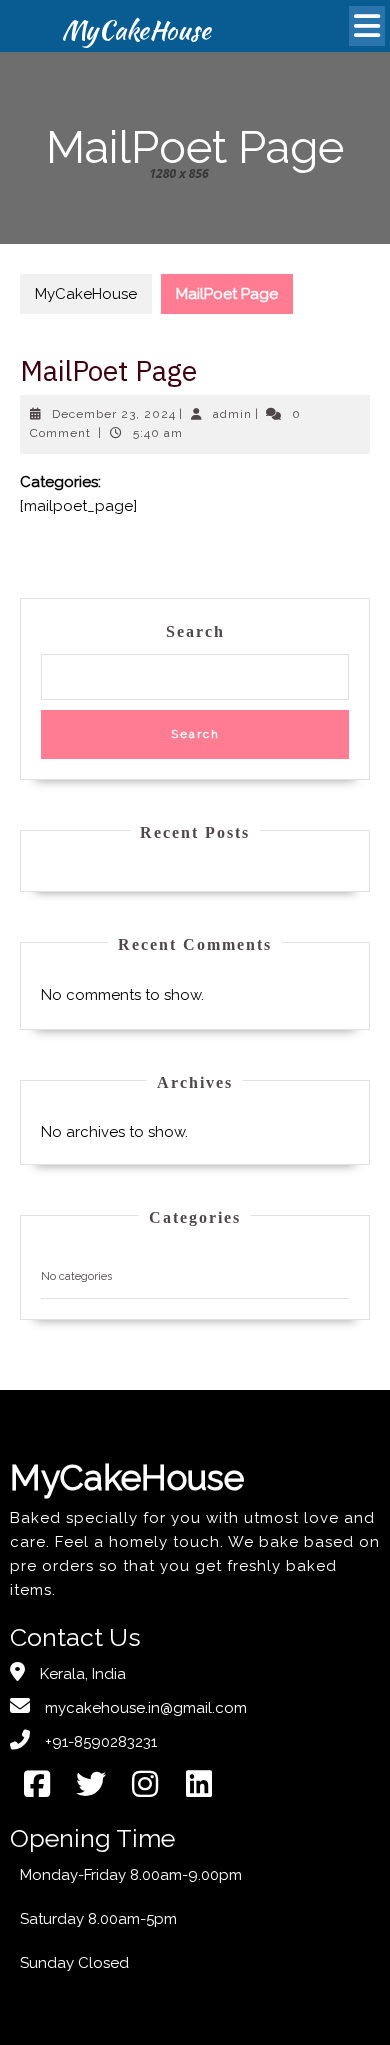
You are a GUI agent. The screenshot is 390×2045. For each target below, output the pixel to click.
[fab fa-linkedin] (199, 1783)
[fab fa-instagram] (145, 1783)
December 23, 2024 (114, 414)
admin (232, 414)
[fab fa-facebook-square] (37, 1783)
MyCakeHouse (86, 294)
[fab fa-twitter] (91, 1783)
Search (195, 631)
